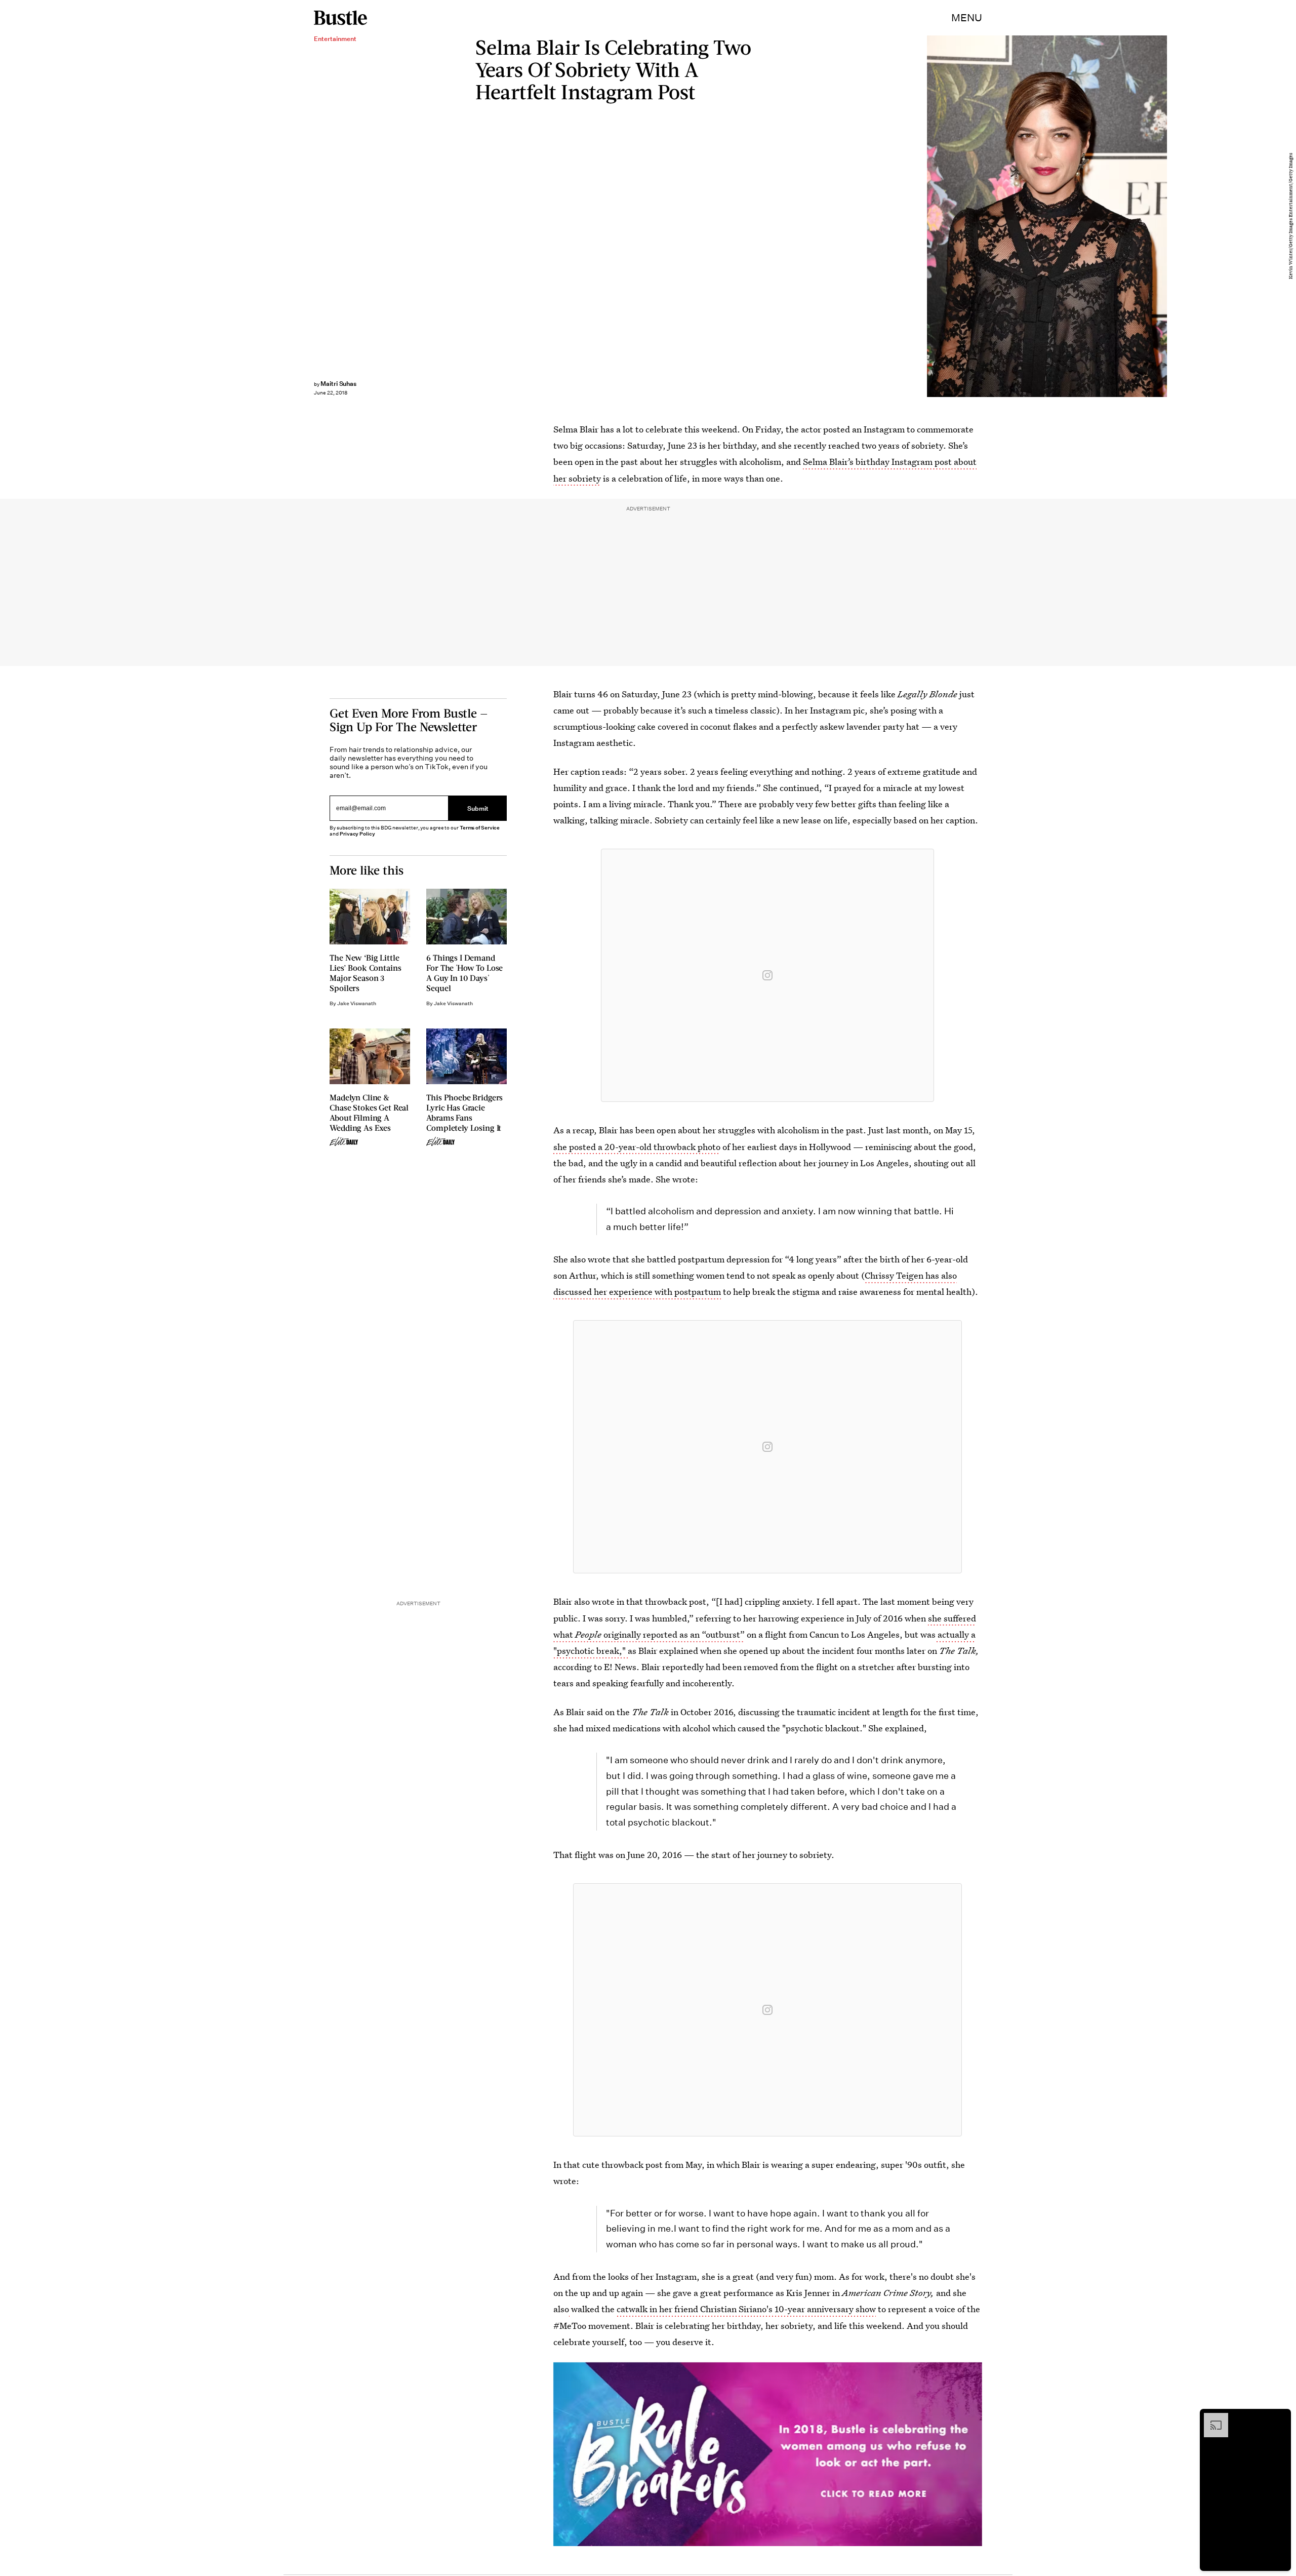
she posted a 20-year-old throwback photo (637, 1147)
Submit (478, 808)
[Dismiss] (1280, 2418)
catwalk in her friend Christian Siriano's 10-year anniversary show (746, 2309)
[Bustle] (340, 18)
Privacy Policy (357, 834)
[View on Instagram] (767, 975)
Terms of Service (480, 828)
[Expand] (1211, 2418)
